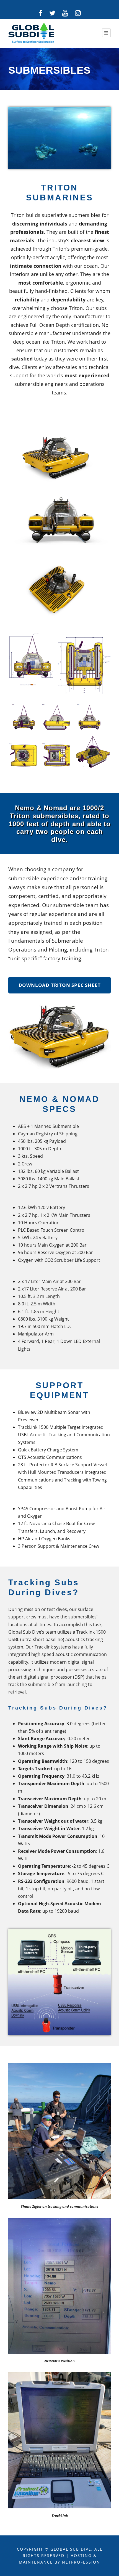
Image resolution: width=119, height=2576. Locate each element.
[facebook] (40, 13)
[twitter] (52, 13)
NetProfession (81, 2562)
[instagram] (78, 13)
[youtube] (65, 13)
